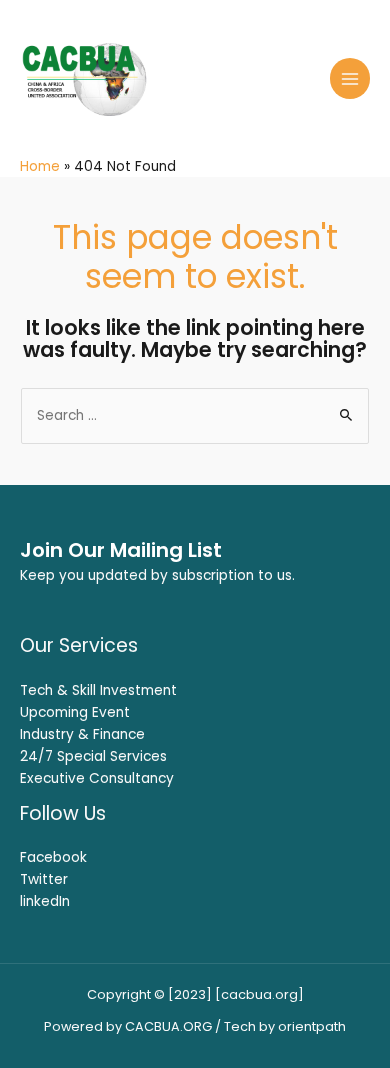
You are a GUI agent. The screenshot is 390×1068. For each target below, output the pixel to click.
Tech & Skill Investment (98, 690)
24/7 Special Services (93, 756)
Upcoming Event (75, 712)
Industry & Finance (82, 734)
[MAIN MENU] (350, 78)
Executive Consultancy (97, 778)
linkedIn (45, 901)
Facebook (53, 857)
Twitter (44, 879)
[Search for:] (195, 415)
